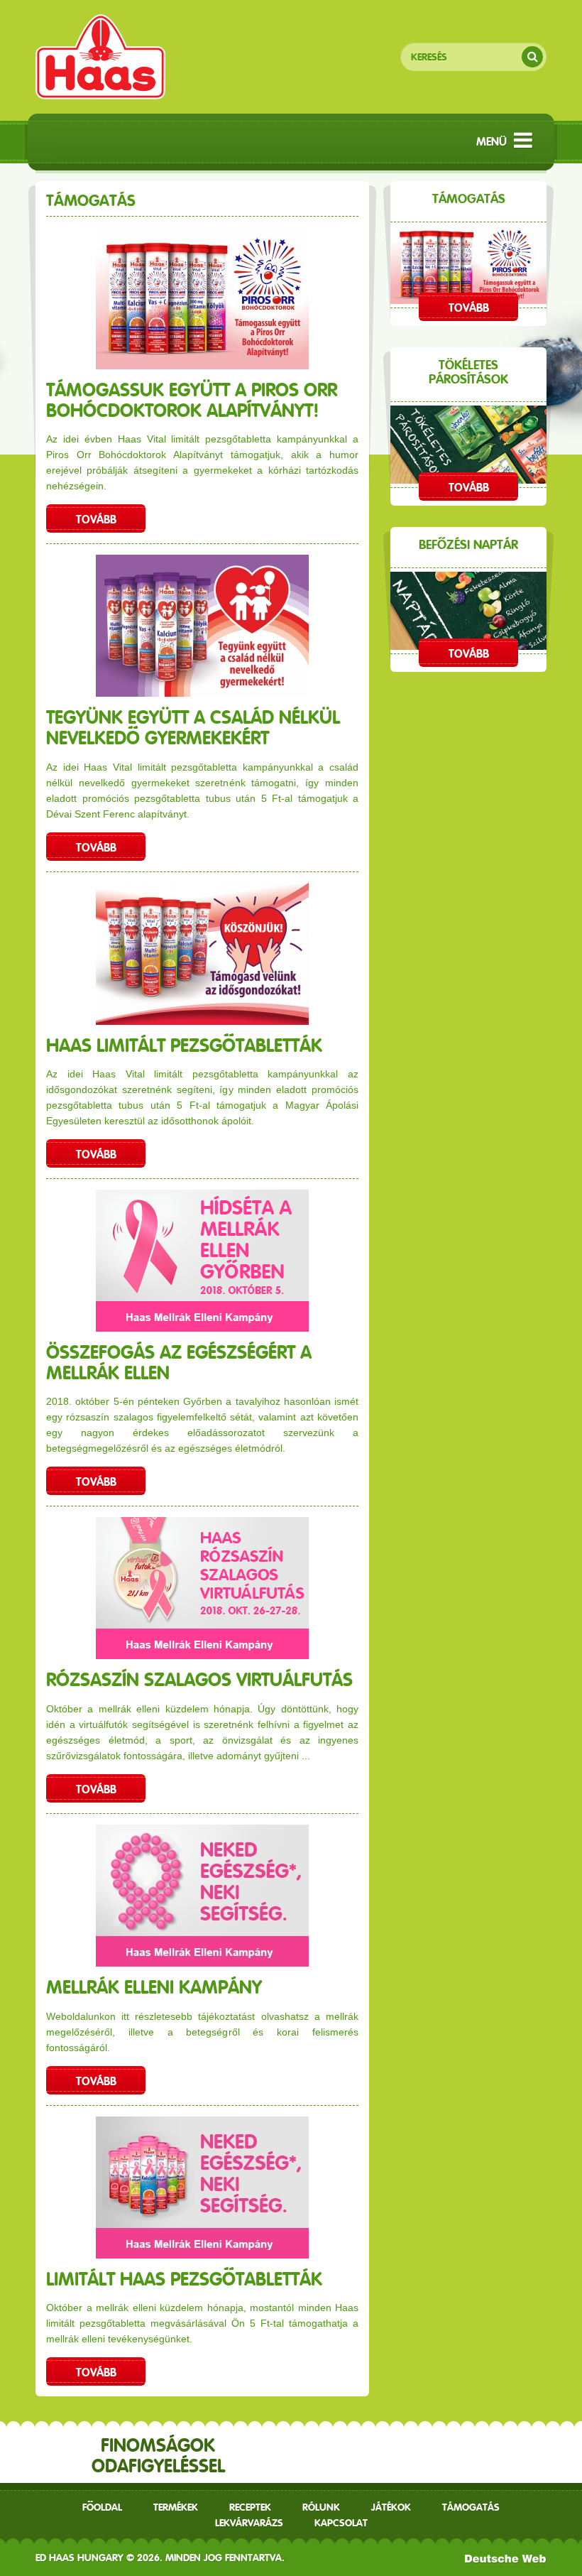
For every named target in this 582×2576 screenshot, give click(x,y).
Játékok (391, 2507)
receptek (250, 2507)
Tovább (96, 520)
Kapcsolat (341, 2523)
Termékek (176, 2507)
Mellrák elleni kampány (154, 1987)
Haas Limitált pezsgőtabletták (184, 1045)
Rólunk (321, 2507)
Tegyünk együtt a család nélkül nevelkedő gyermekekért (193, 727)
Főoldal (102, 2507)
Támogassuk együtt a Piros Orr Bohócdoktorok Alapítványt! (192, 400)
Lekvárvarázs (249, 2523)
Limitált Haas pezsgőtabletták (184, 2279)
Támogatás (471, 2507)
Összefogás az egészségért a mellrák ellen (179, 1362)
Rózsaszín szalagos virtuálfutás (199, 1679)
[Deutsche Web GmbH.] (506, 2558)
